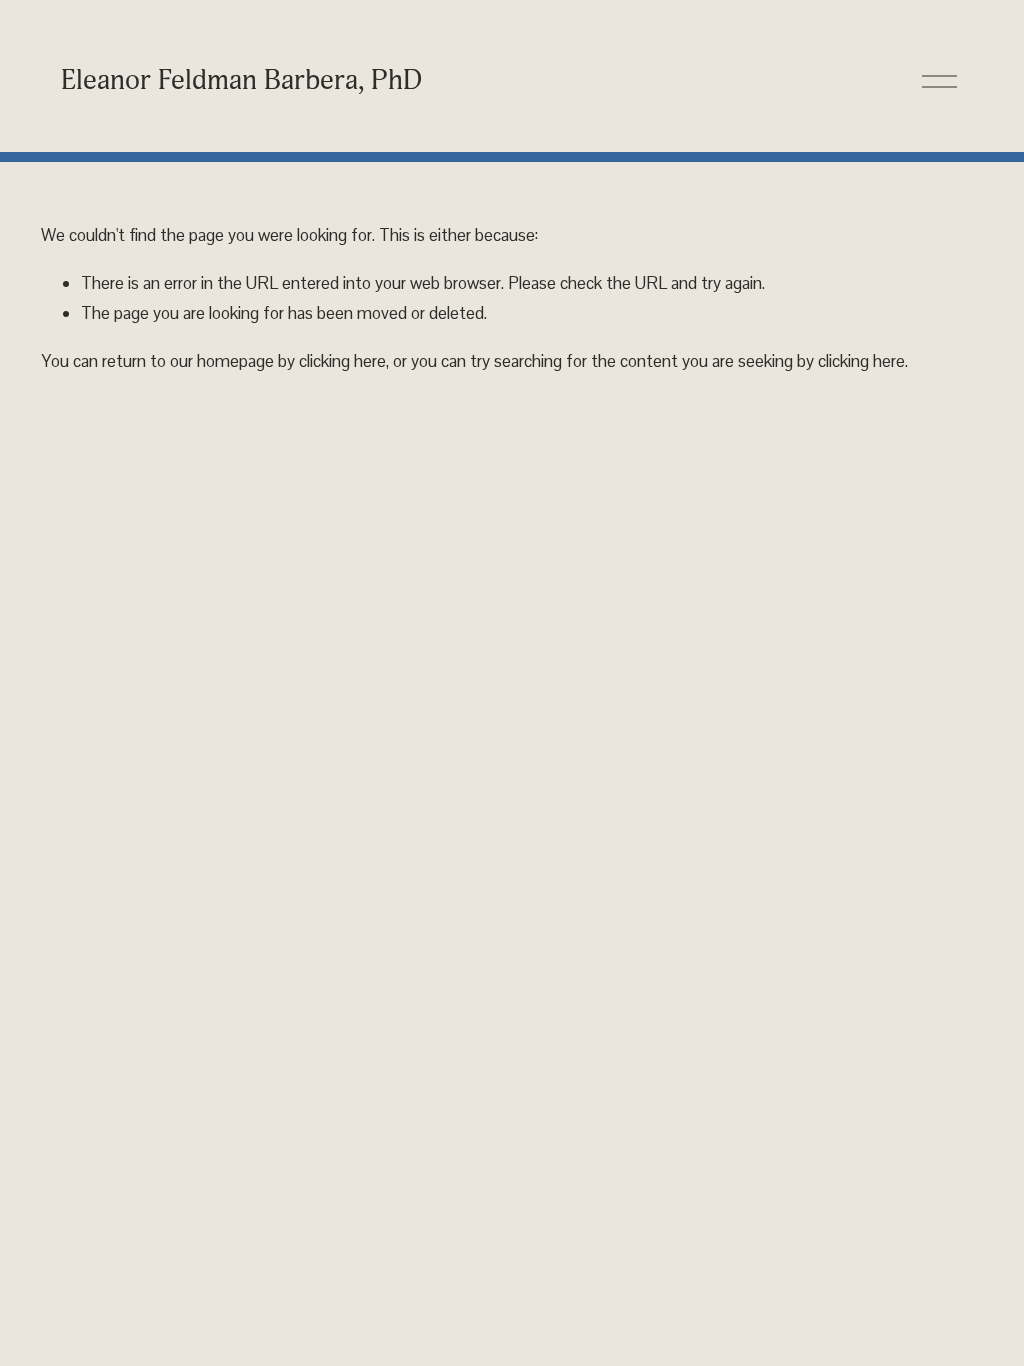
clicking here (342, 361)
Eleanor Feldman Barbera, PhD (241, 80)
